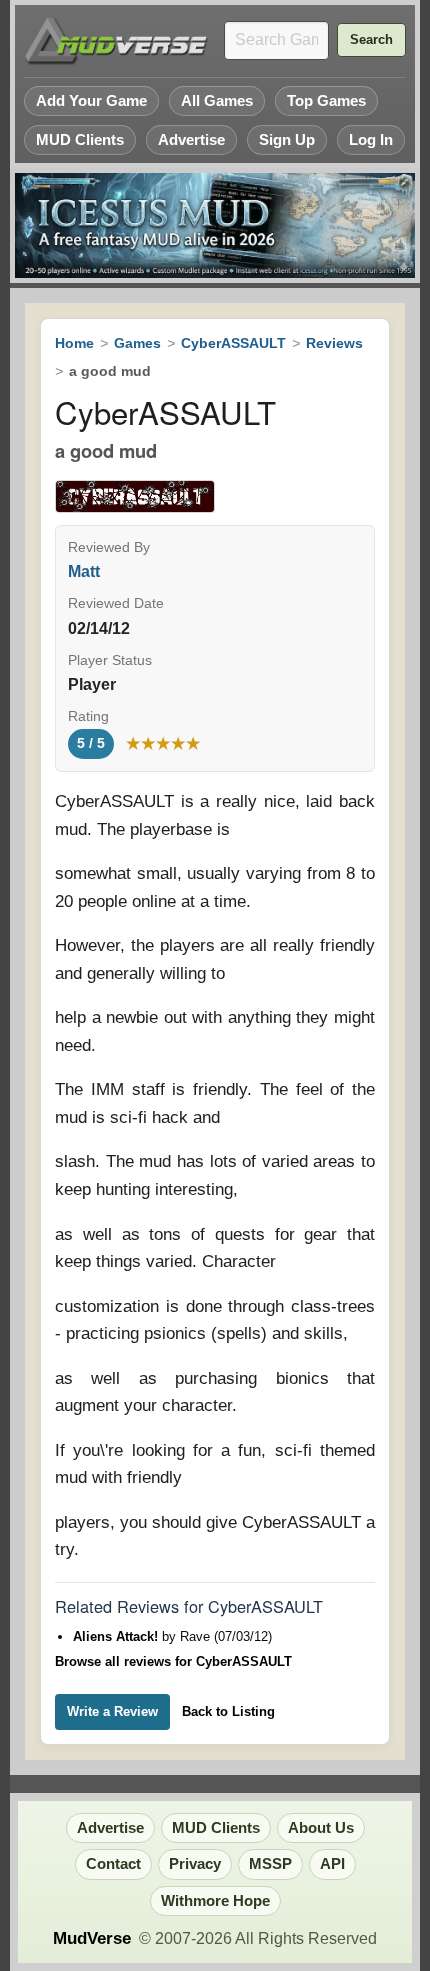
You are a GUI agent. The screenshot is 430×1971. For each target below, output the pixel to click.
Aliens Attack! (117, 1636)
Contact (113, 1864)
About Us (321, 1828)
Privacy (195, 1864)
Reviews (334, 343)
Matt (84, 571)
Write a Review (112, 1711)
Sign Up (287, 139)
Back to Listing (228, 1711)
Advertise (191, 139)
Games (137, 343)
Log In (371, 139)
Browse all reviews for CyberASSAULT (173, 1661)
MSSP (270, 1864)
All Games (217, 100)
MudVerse (92, 1938)
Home (74, 343)
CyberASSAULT (233, 343)
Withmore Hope (215, 1901)
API (332, 1864)
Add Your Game (91, 100)
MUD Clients (80, 139)
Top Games (326, 100)
